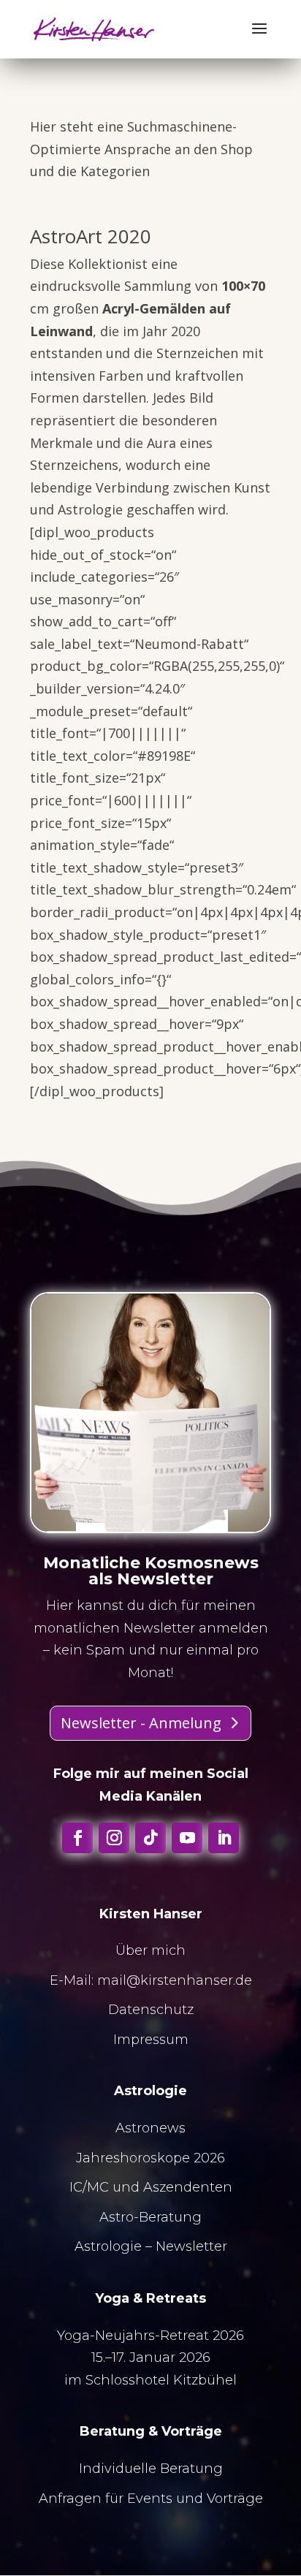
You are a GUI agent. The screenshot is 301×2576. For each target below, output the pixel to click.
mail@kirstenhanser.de (175, 1980)
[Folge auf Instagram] (114, 1838)
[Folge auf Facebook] (77, 1838)
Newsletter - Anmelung (141, 1723)
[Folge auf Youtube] (187, 1838)
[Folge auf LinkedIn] (224, 1838)
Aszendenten (188, 2187)
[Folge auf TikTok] (150, 1838)
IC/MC (89, 2187)
